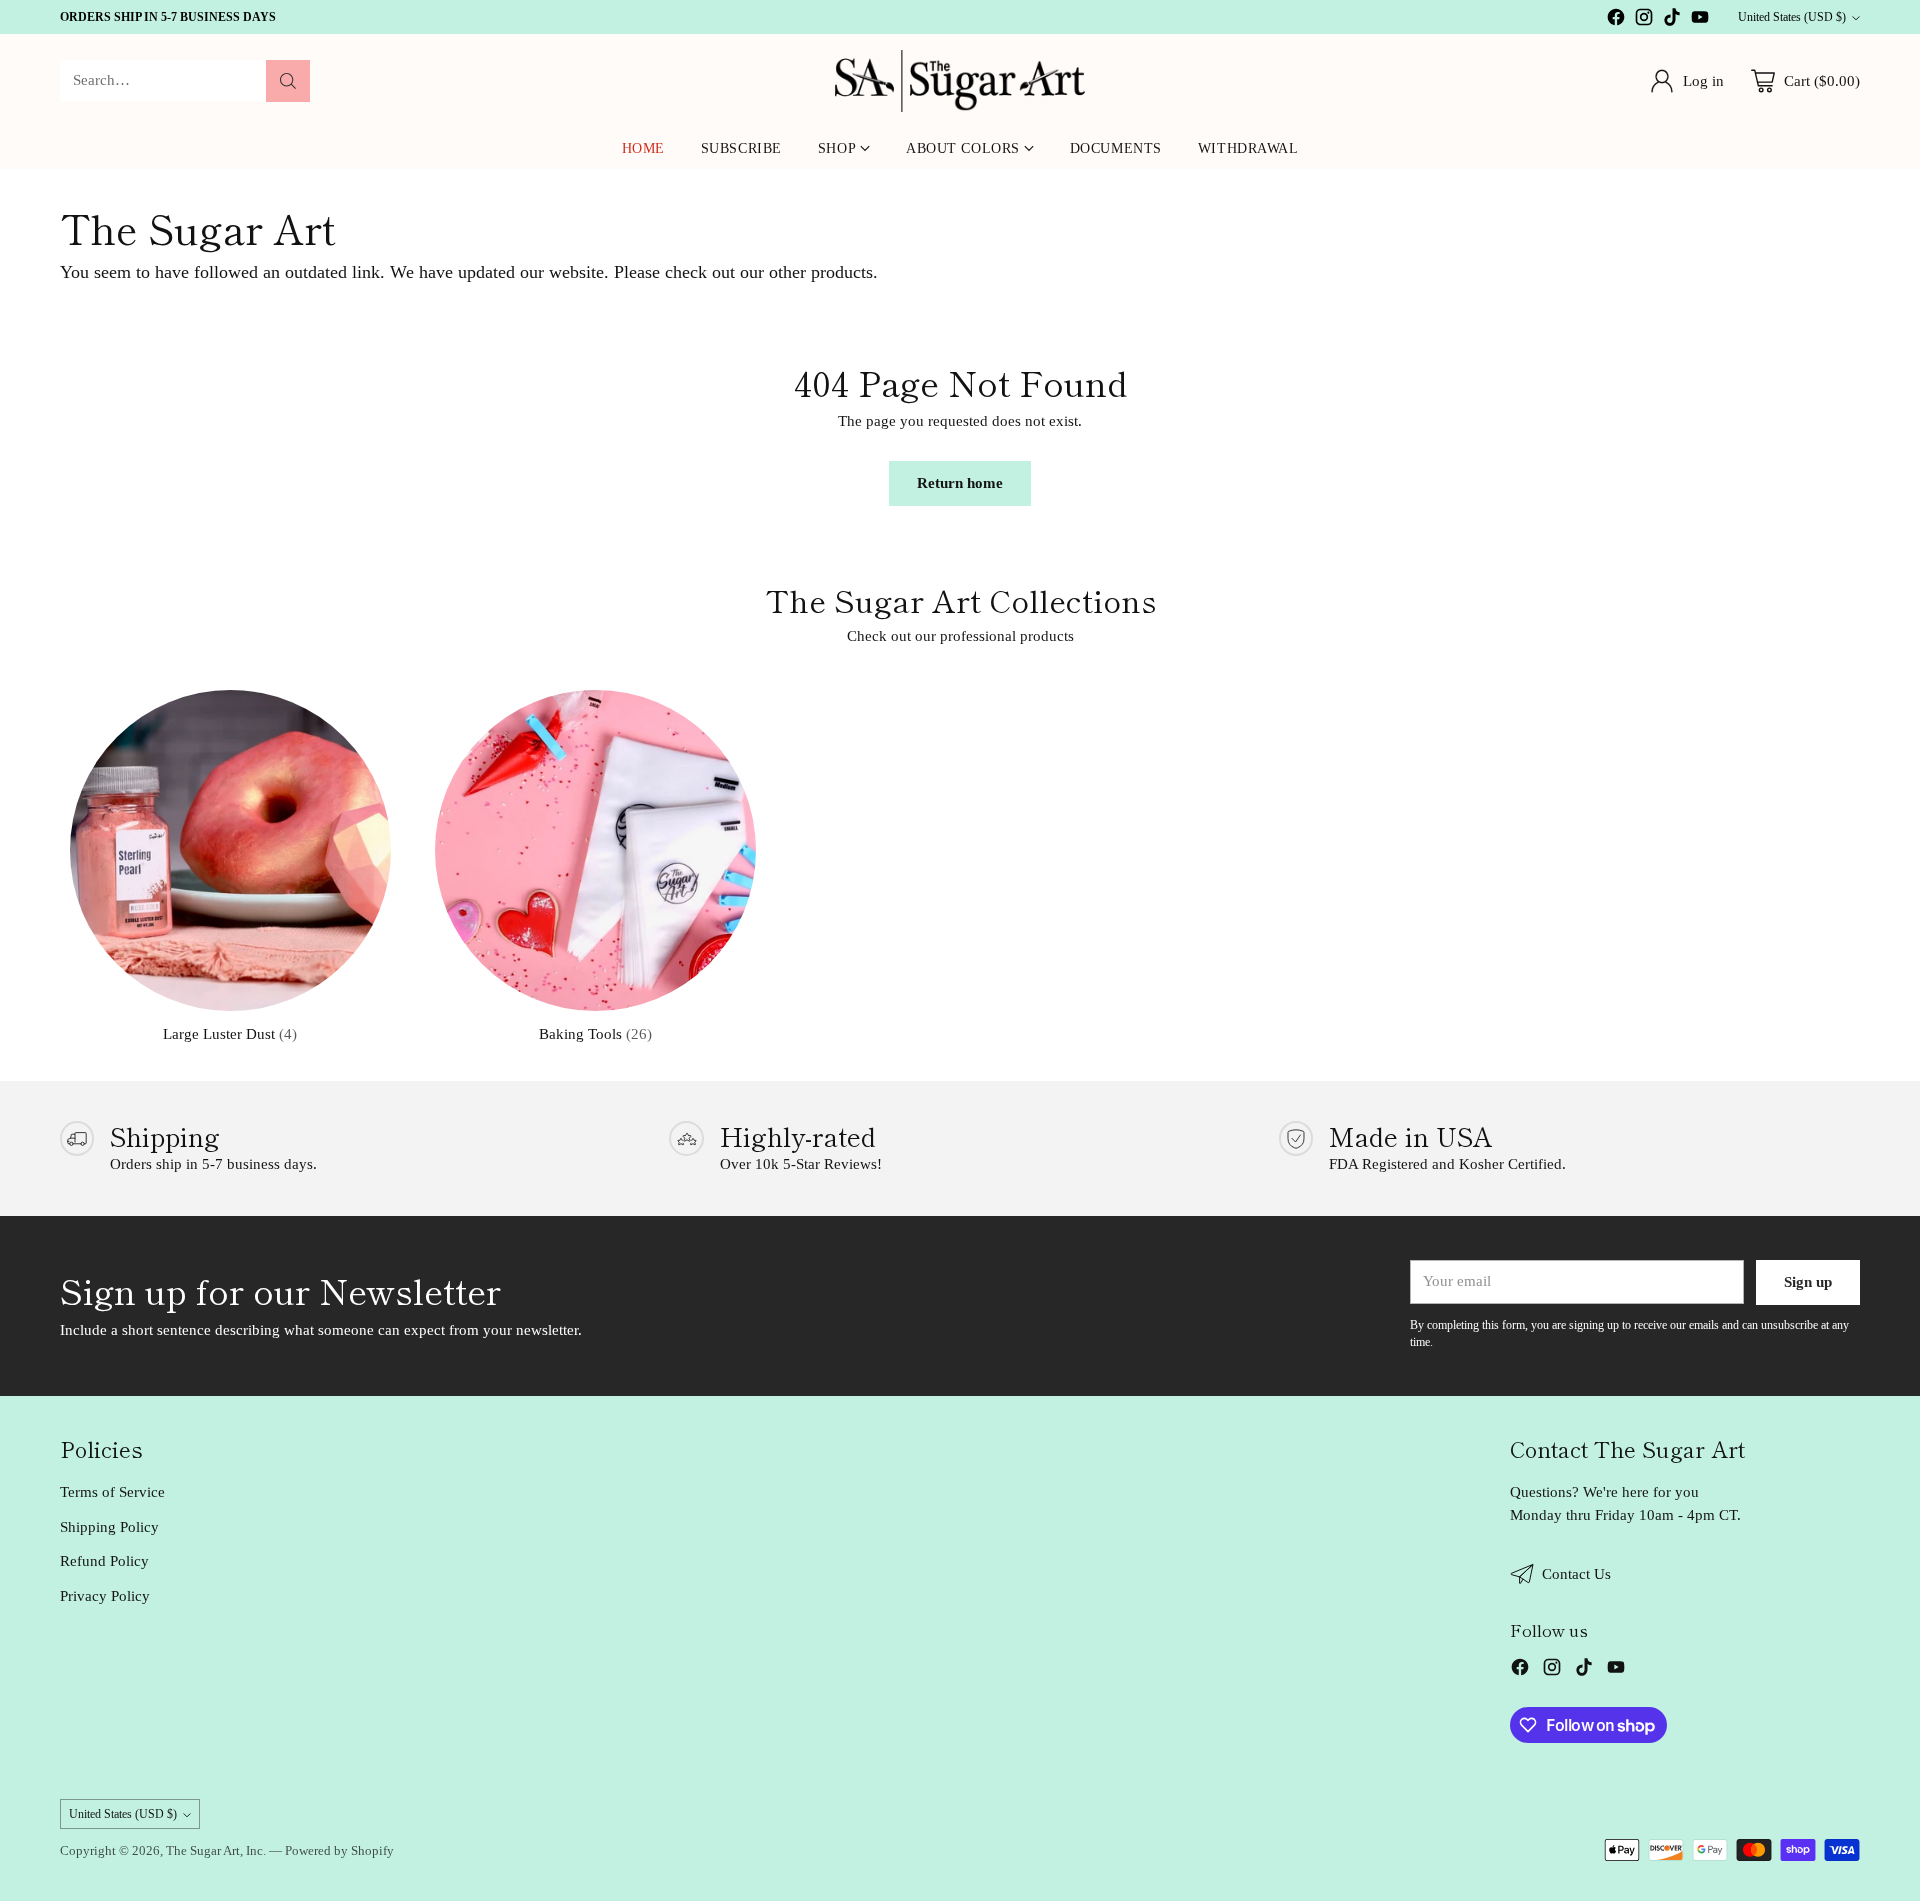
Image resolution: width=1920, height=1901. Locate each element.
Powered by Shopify (339, 1850)
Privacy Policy (105, 1596)
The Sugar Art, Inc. (216, 1850)
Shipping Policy (109, 1527)
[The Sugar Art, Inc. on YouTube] (1700, 20)
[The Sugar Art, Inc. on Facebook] (1616, 20)
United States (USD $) (1792, 17)
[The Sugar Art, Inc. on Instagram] (1644, 20)
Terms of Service (112, 1492)
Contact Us (1576, 1574)
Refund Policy (104, 1561)
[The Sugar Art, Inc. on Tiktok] (1672, 20)
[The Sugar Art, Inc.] (960, 81)
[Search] (288, 81)
